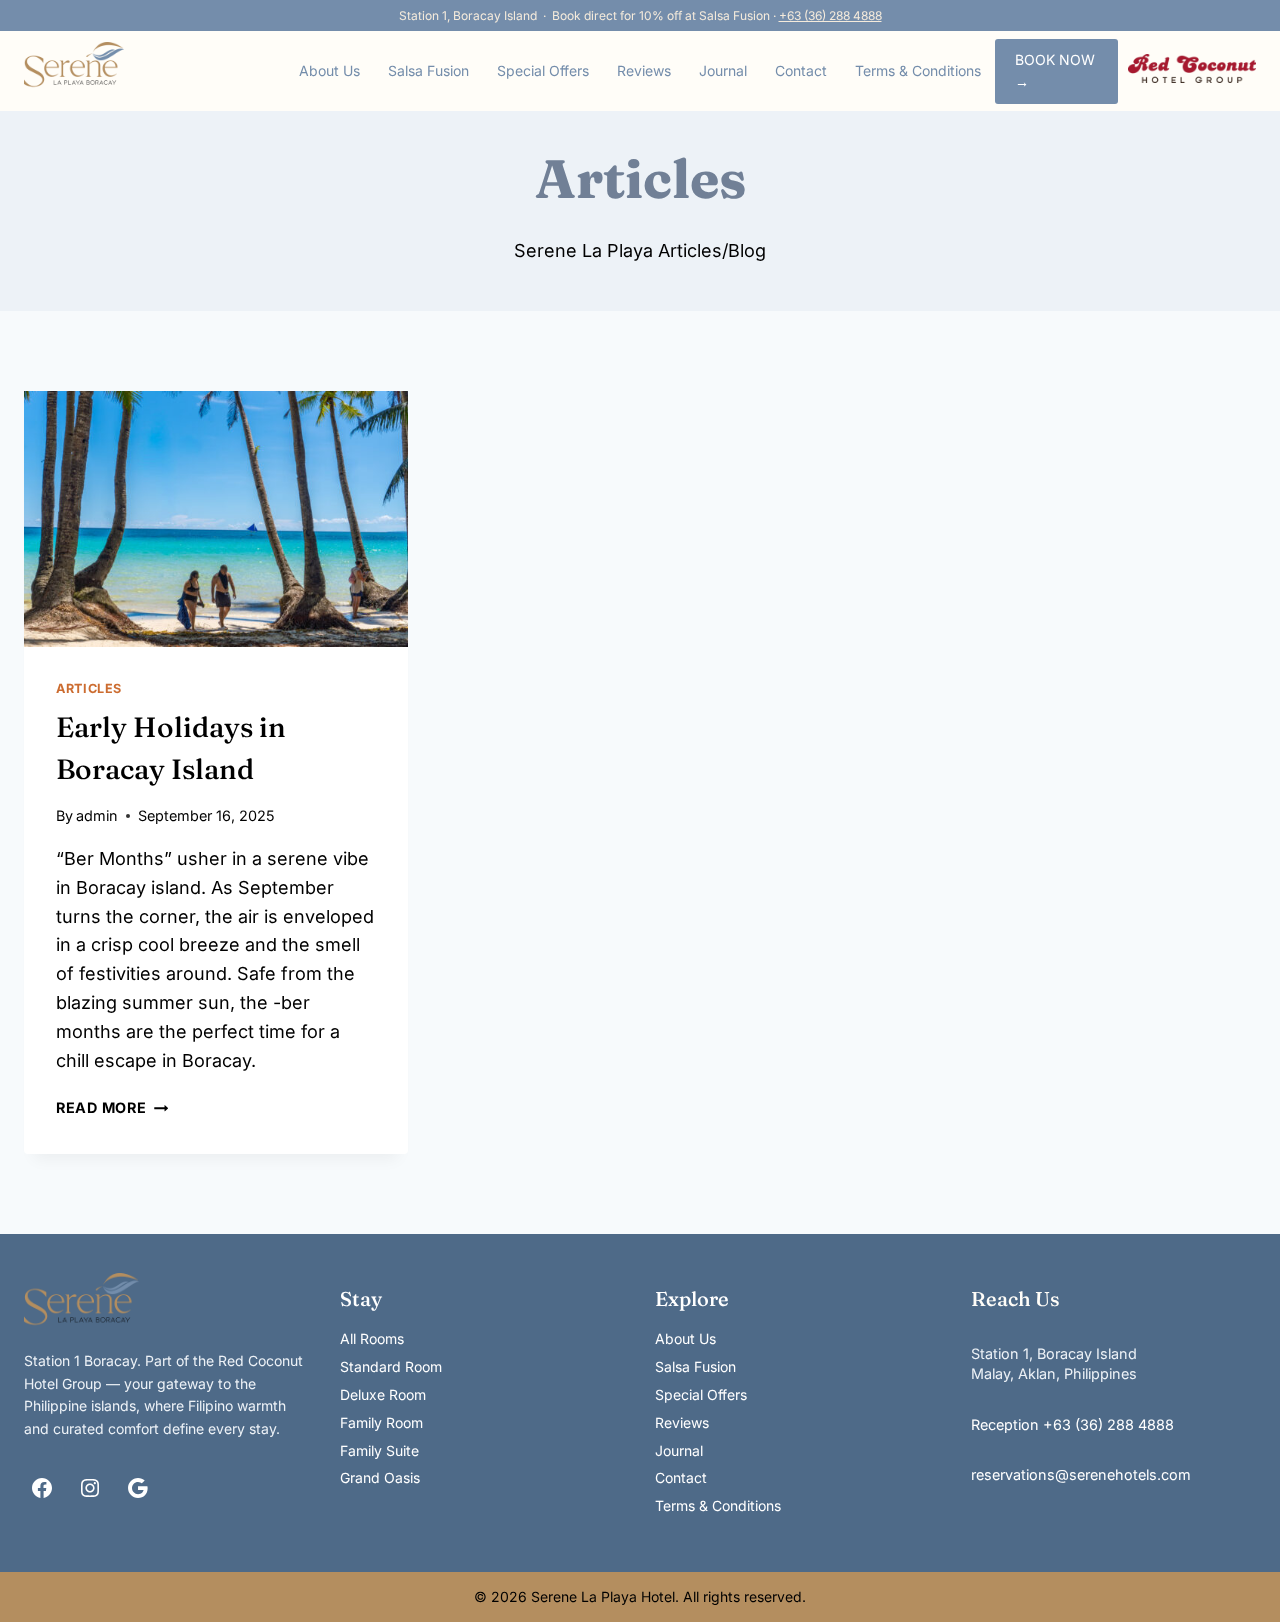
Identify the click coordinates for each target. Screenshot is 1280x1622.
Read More (112, 1107)
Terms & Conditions (918, 70)
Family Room (381, 1422)
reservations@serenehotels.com (1081, 1474)
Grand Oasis (380, 1477)
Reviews (644, 70)
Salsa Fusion (428, 70)
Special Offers (543, 70)
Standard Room (391, 1366)
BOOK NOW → (1055, 70)
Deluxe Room (383, 1394)
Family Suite (379, 1450)
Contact (801, 70)
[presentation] (216, 519)
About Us (329, 70)
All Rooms (372, 1338)
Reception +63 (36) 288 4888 (1072, 1424)
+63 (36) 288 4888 (830, 15)
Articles (89, 688)
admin (97, 815)
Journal (723, 70)
